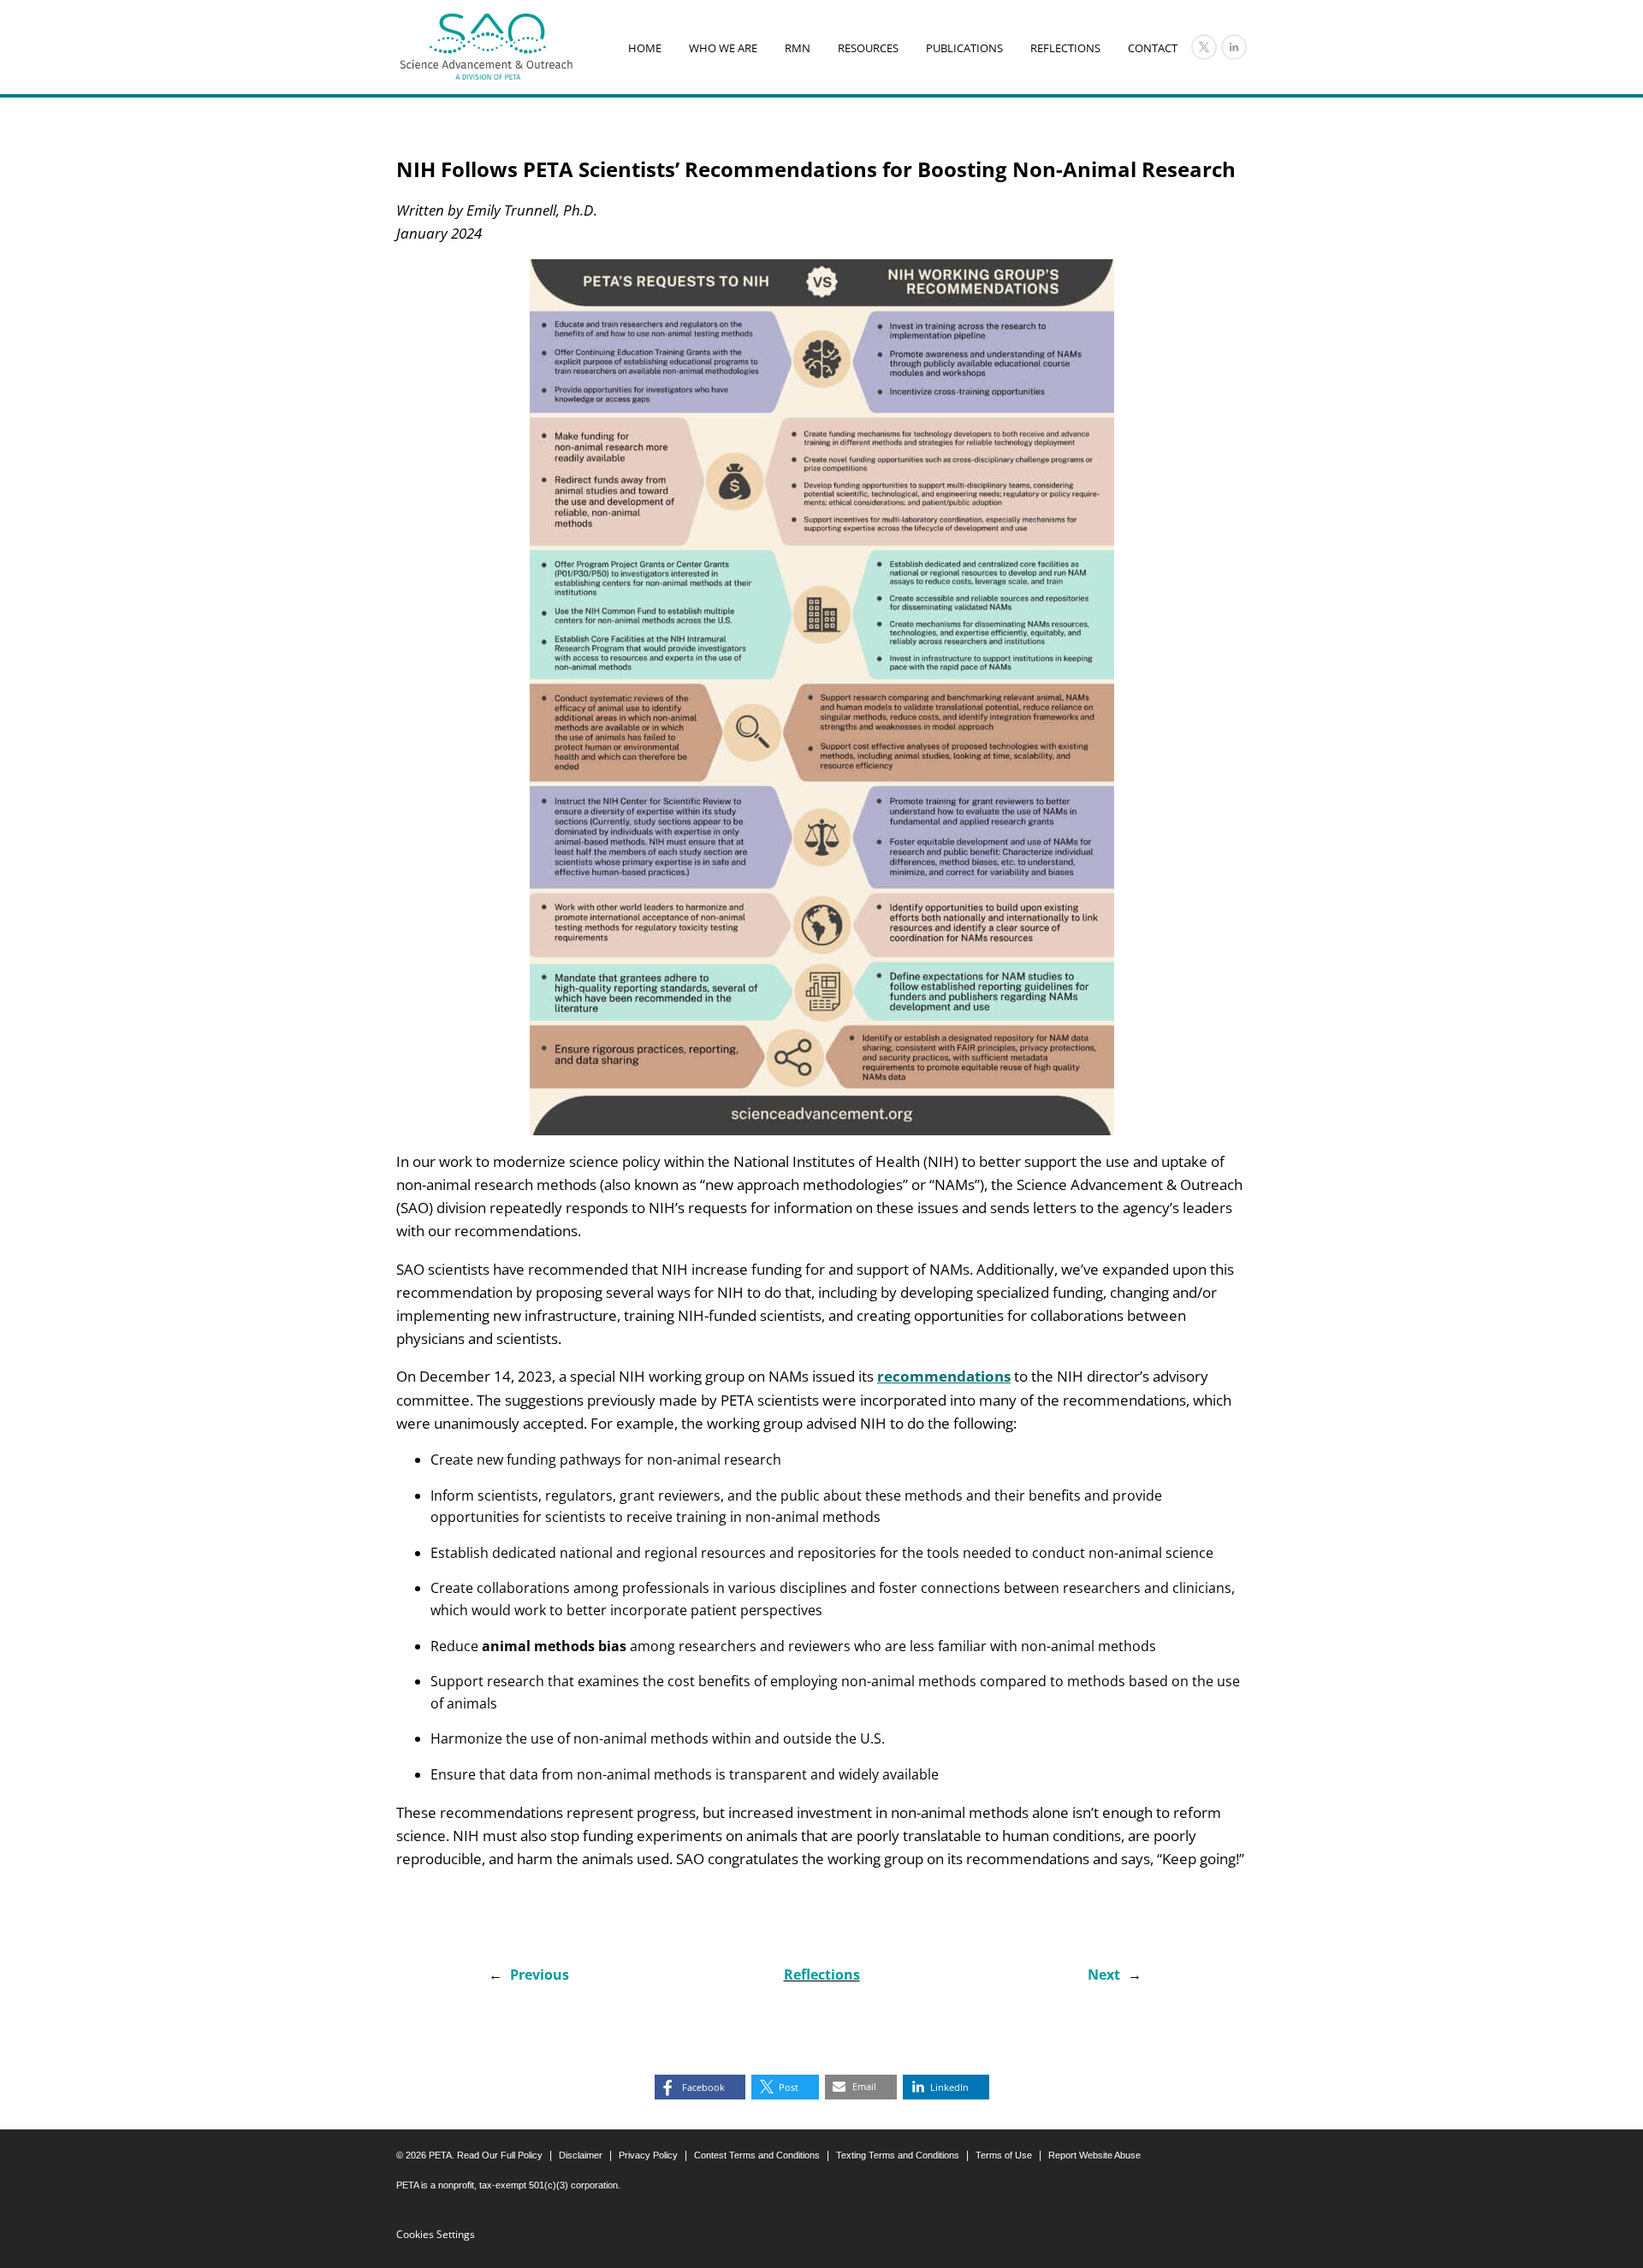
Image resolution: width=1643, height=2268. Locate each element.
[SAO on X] (1204, 47)
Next (1104, 1975)
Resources (868, 48)
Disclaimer (581, 2155)
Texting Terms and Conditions (898, 2155)
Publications (964, 48)
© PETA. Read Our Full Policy (469, 2155)
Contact (1153, 48)
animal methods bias (554, 1646)
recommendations (944, 1376)
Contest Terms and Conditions (757, 2155)
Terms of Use (1004, 2155)
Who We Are (723, 48)
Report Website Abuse (1094, 2155)
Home (645, 48)
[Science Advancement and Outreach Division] (486, 47)
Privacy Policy (648, 2155)
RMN (798, 48)
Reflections (1065, 48)
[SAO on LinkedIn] (1234, 47)
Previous (540, 1975)
